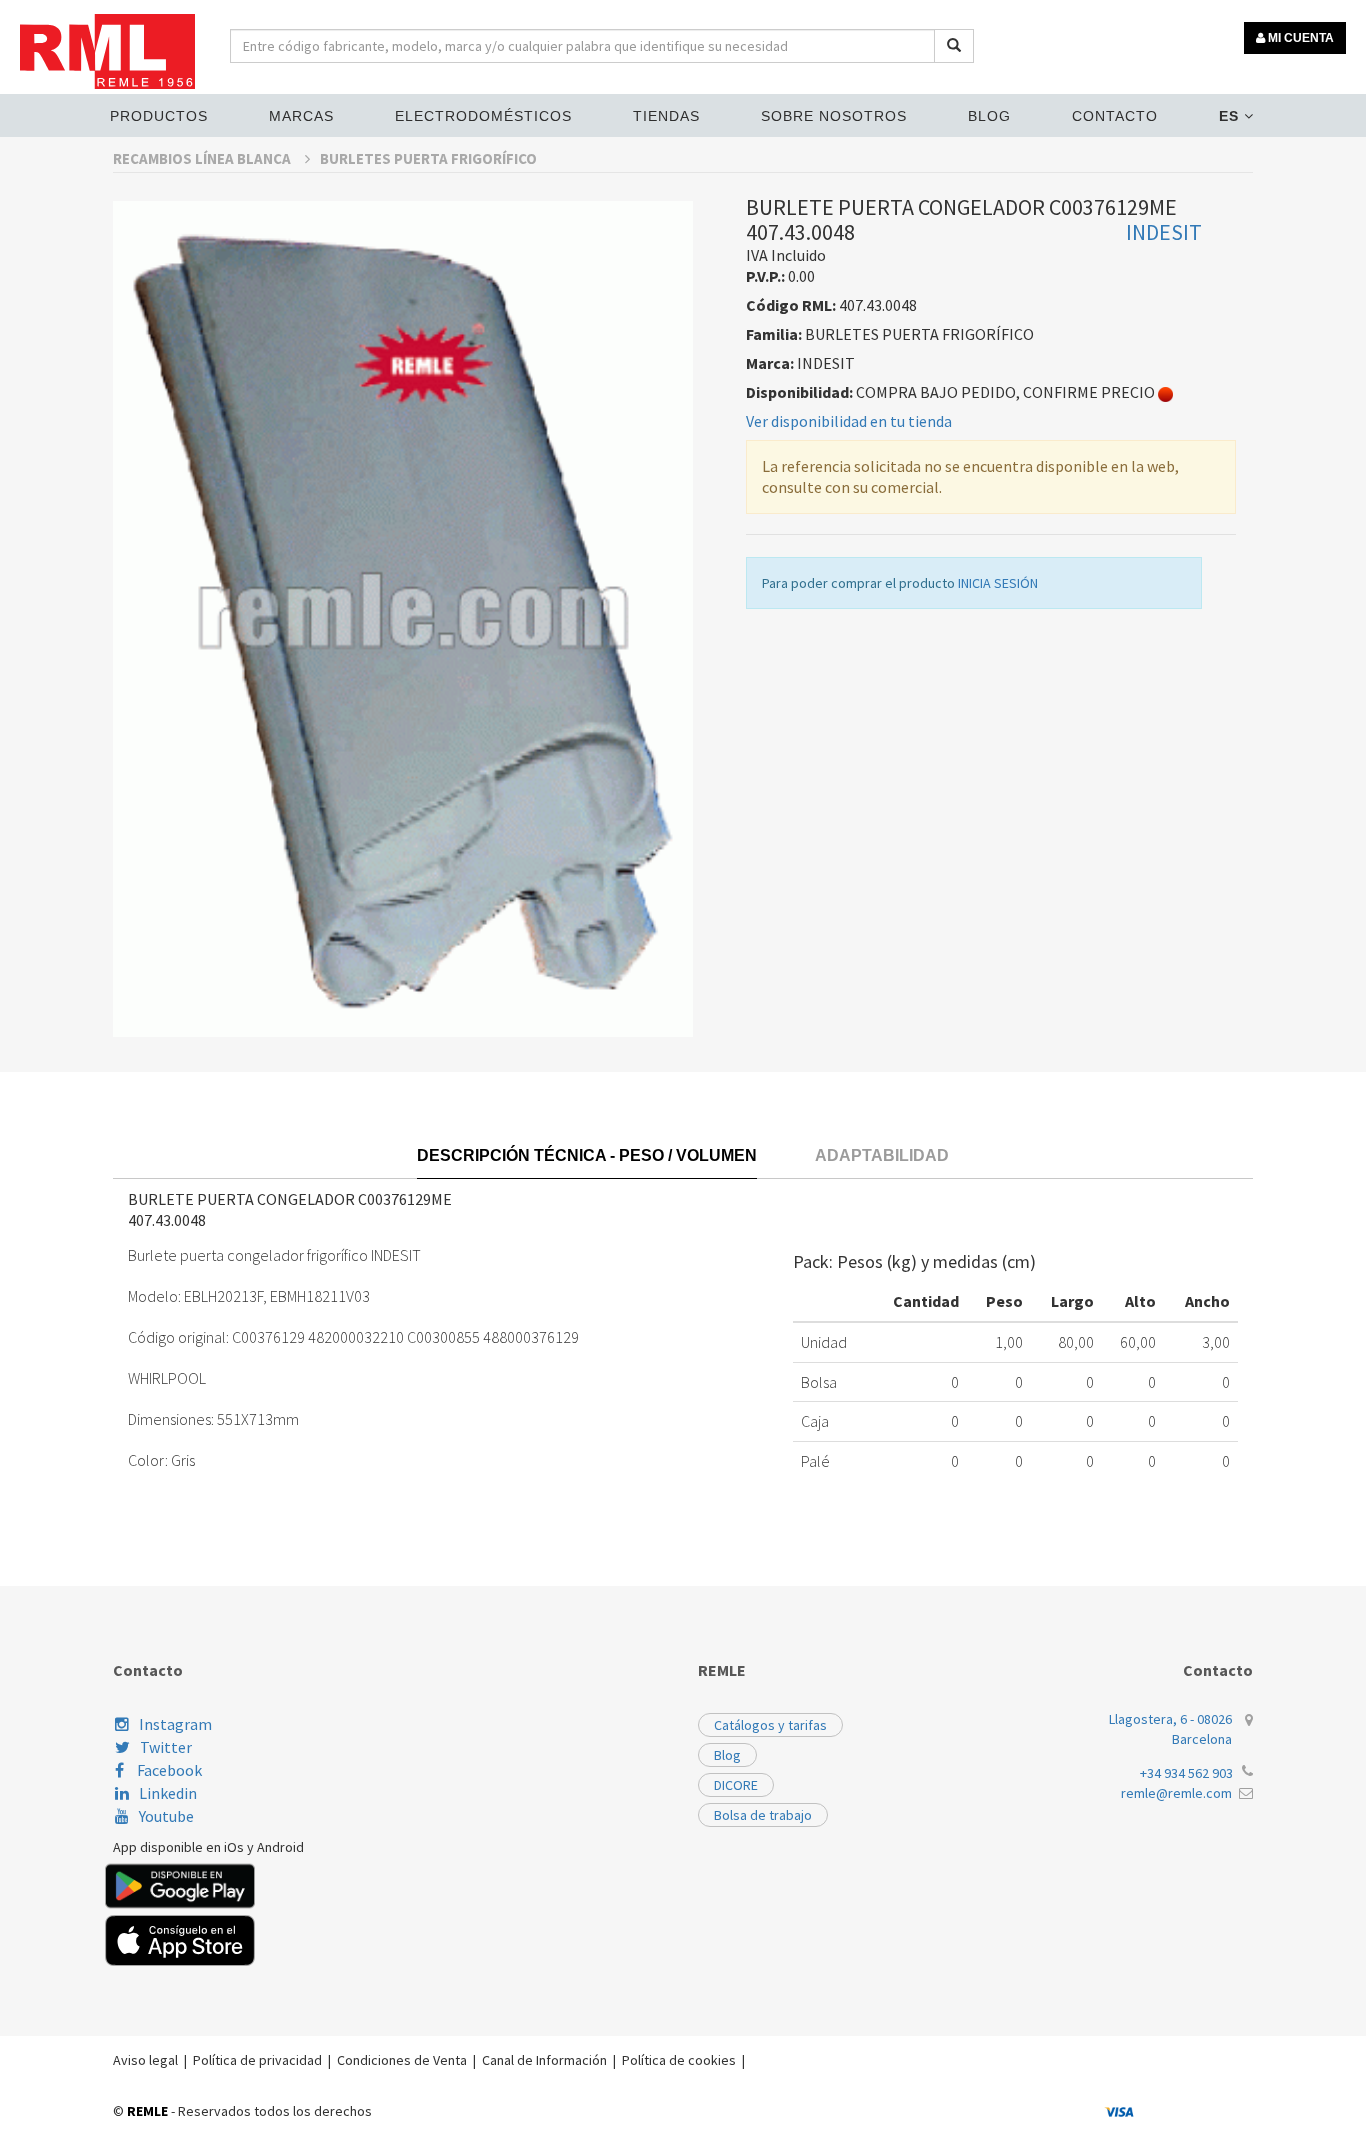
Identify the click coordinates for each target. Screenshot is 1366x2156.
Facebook (168, 1770)
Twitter (166, 1747)
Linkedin (168, 1793)
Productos (159, 116)
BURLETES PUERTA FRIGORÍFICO (428, 158)
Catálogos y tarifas (770, 1725)
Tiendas (666, 116)
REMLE (147, 2111)
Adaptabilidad (882, 1155)
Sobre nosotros (834, 116)
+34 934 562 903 (1186, 1773)
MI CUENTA (1299, 38)
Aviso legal (145, 2060)
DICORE (736, 1785)
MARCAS (301, 116)
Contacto (1115, 116)
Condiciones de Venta (402, 2060)
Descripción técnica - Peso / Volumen (587, 1155)
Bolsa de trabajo (763, 1815)
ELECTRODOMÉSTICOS (483, 116)
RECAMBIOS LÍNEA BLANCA (203, 158)
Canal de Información (544, 2060)
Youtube (166, 1816)
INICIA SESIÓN (998, 583)
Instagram (175, 1724)
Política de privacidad (257, 2060)
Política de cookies (679, 2060)
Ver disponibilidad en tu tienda (849, 421)
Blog (989, 116)
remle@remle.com (1176, 1793)
